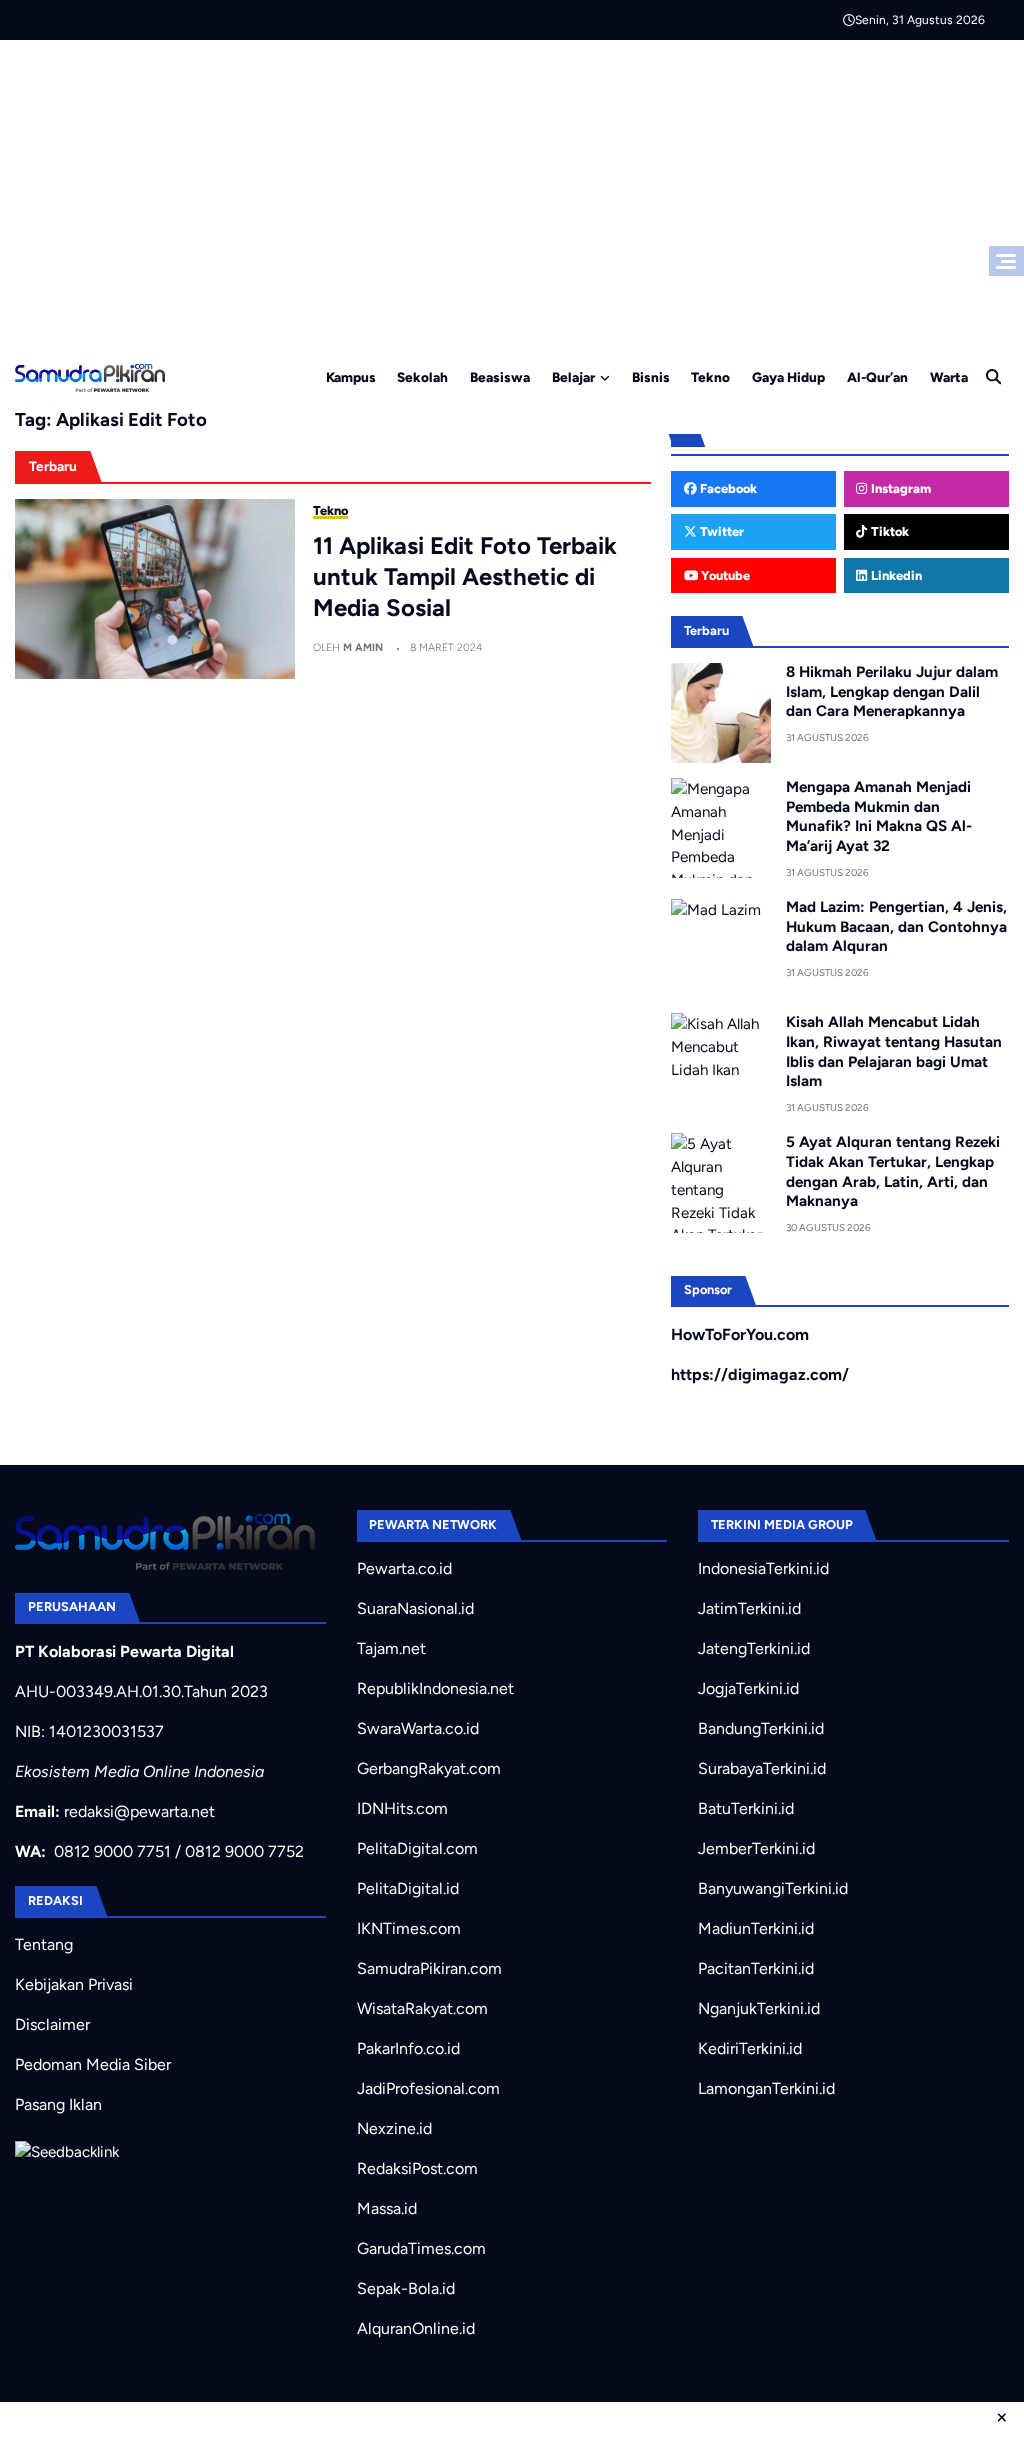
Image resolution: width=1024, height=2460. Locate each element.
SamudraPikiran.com (429, 1968)
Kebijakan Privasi (74, 1984)
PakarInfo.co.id (408, 2048)
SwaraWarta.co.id (418, 1728)
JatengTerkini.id (754, 1648)
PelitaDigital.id (408, 1888)
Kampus (351, 377)
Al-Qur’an (877, 377)
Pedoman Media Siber (93, 2064)
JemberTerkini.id (756, 1848)
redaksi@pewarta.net (139, 1811)
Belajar (573, 377)
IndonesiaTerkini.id (763, 1568)
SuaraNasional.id (415, 1608)
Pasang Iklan (58, 2104)
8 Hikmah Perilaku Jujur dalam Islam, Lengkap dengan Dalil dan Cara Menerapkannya (892, 692)
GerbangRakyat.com (429, 1768)
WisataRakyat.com (422, 2008)
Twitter (720, 531)
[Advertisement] (512, 190)
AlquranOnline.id (416, 2328)
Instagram (899, 488)
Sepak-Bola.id (406, 2288)
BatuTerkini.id (746, 1808)
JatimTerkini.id (749, 1608)
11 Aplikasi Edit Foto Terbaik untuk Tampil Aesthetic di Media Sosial (465, 576)
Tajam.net (391, 1648)
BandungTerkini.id (761, 1728)
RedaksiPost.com (417, 2168)
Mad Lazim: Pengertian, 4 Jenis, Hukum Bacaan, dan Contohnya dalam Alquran (896, 927)
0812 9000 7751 (112, 1851)
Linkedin (895, 575)
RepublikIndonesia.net (435, 1688)
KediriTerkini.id (750, 2048)
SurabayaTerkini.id (762, 1768)
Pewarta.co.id (404, 1568)
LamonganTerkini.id (766, 2088)
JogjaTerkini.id (748, 1688)
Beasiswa (500, 377)
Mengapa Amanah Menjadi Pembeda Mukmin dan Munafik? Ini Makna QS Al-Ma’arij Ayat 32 (879, 816)
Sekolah (422, 377)
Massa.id (387, 2208)
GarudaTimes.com (421, 2248)
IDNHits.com (402, 1808)
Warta (949, 377)
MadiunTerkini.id (756, 1928)
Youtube (724, 575)
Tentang (44, 1944)
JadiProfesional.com (428, 2088)
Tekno (710, 377)
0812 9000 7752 (244, 1851)
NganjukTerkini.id (759, 2008)
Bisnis (651, 377)
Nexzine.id (394, 2128)
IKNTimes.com (409, 1928)
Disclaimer (52, 2024)
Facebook (727, 488)
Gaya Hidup (788, 377)
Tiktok (888, 531)
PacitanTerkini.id (756, 1968)
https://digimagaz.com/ (760, 1374)
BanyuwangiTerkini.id (773, 1888)
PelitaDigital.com (417, 1848)
